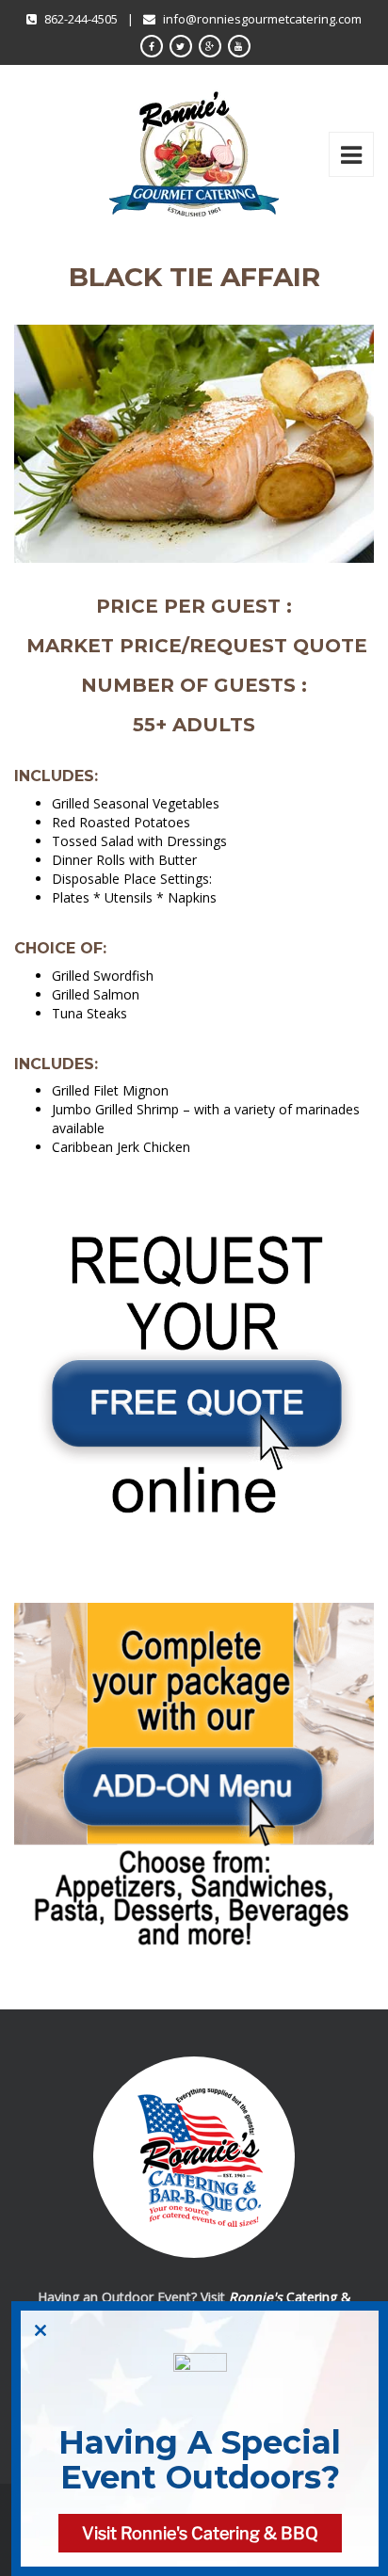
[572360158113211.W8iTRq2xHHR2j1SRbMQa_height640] (194, 1790)
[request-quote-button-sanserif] (194, 1379)
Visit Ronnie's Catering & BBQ (200, 2533)
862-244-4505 (81, 19)
